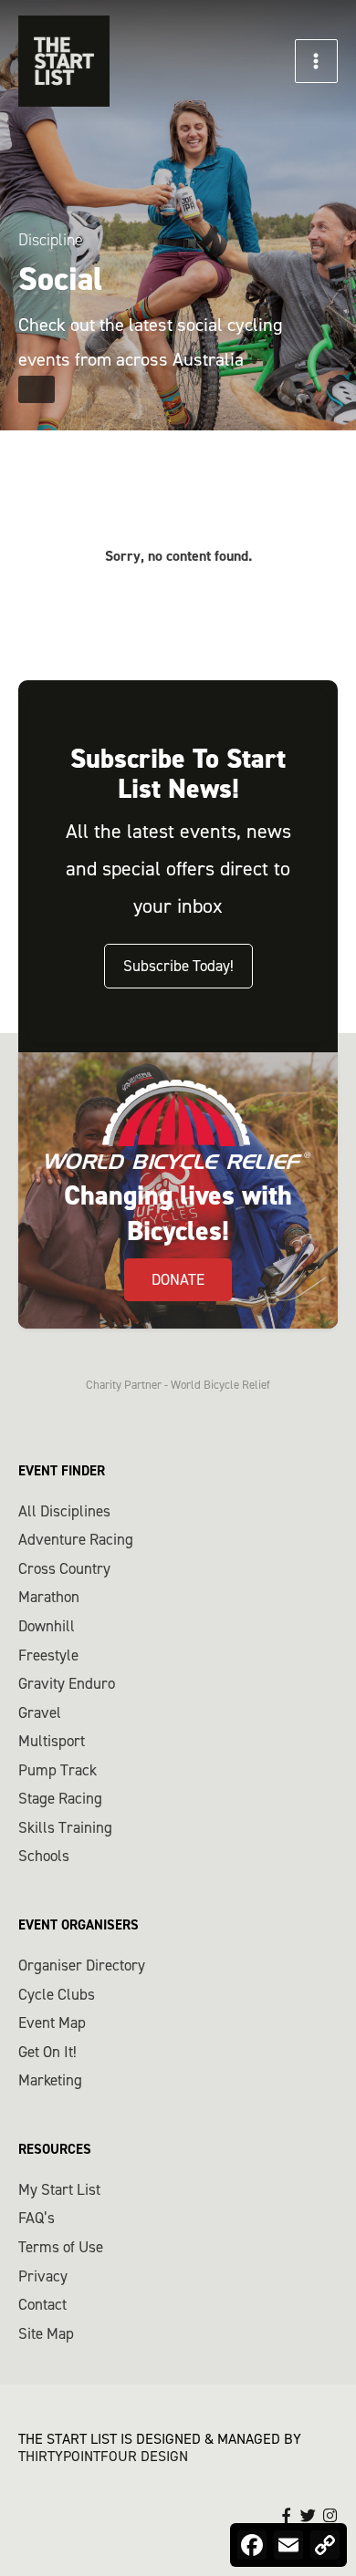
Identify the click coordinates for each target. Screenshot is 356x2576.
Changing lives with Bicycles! (178, 1213)
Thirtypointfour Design (103, 2456)
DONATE (178, 1279)
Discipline (51, 240)
